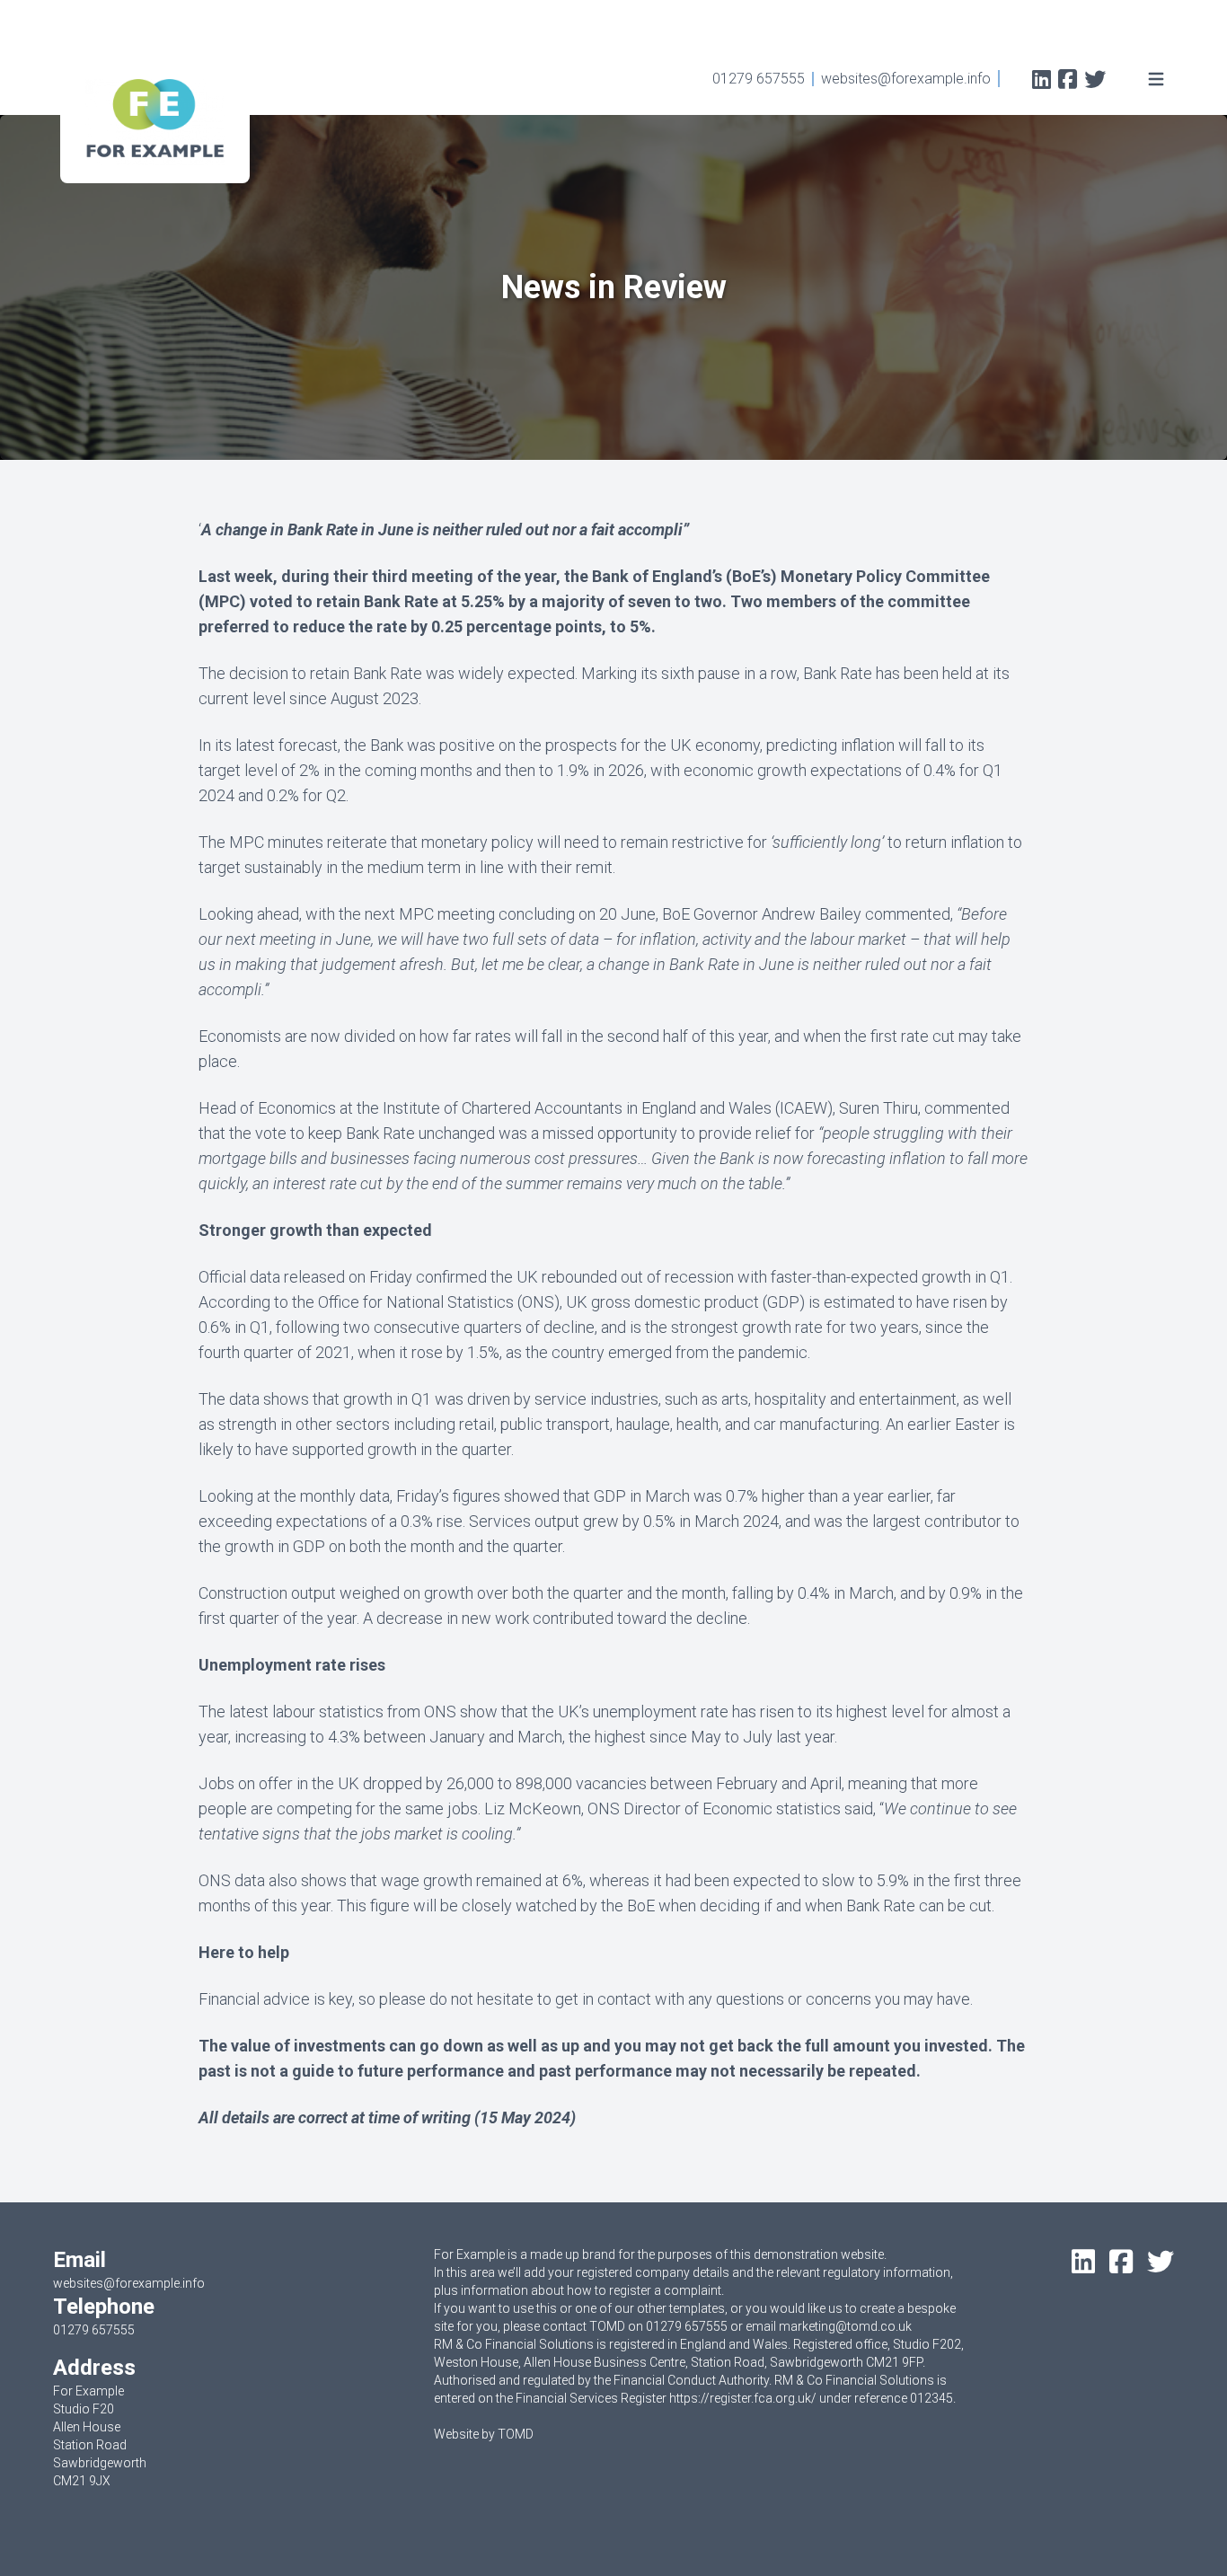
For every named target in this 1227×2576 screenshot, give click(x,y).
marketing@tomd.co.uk (845, 2326)
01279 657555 (759, 79)
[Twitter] (1095, 81)
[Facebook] (1068, 81)
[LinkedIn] (1042, 81)
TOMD (516, 2434)
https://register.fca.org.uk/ (743, 2398)
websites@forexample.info (906, 79)
